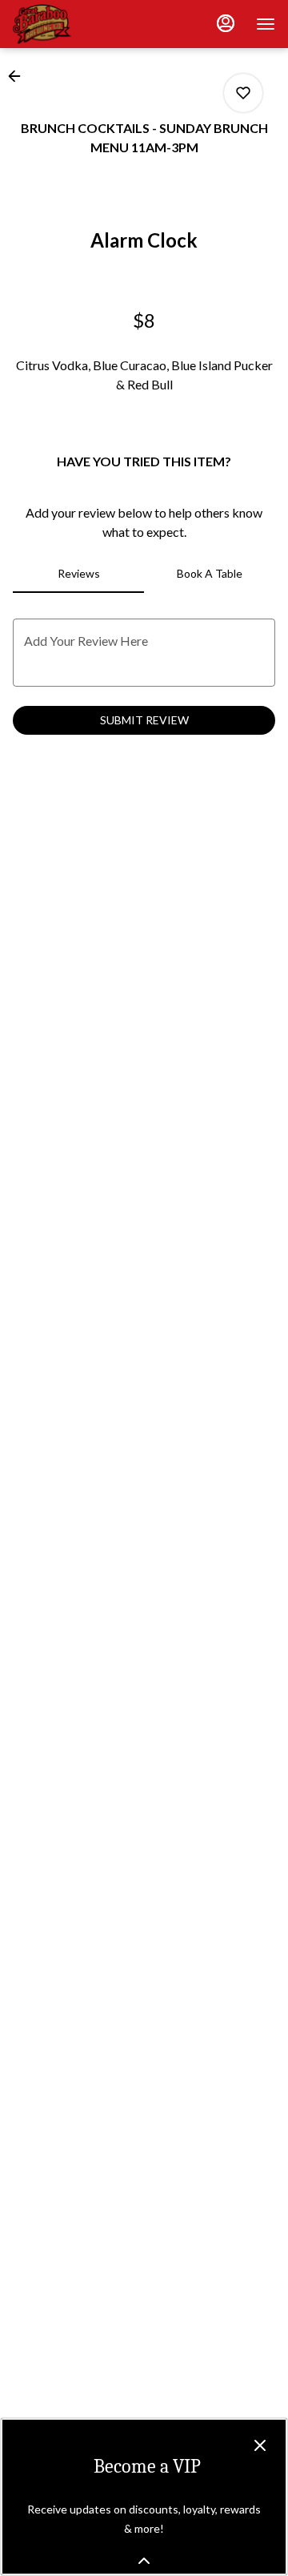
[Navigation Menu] (266, 24)
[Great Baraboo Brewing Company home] (85, 24)
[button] (19, 76)
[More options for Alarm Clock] (243, 93)
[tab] (78, 574)
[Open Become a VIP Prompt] (144, 2561)
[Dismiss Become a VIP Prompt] (260, 2445)
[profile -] (226, 23)
